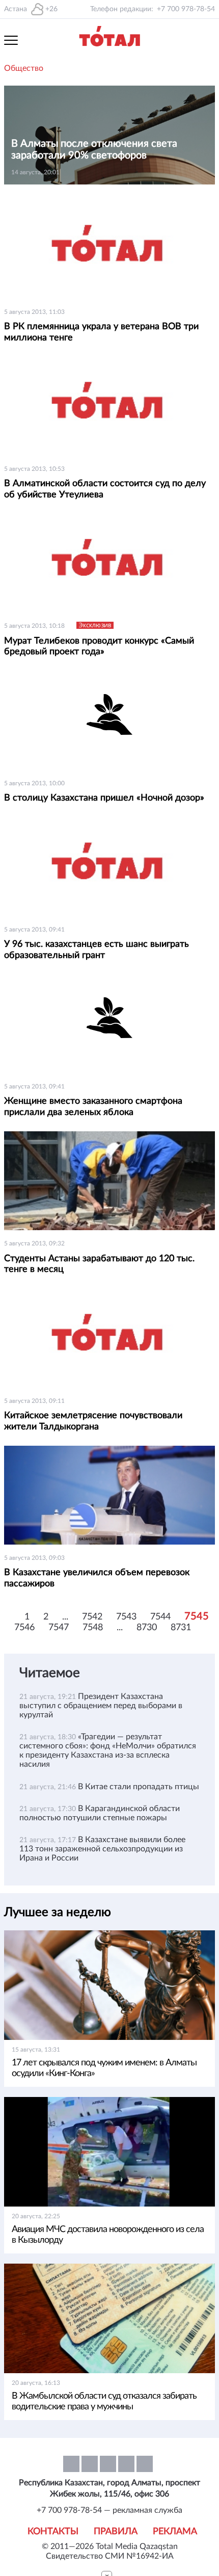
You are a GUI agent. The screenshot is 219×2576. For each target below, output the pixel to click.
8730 (147, 1628)
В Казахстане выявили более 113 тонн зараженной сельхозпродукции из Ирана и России (102, 1849)
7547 (59, 1628)
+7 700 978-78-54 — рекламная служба (109, 2510)
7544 (160, 1617)
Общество (24, 68)
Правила (116, 2532)
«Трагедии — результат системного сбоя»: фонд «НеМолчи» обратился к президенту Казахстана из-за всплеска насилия (108, 1750)
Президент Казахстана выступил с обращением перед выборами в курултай (101, 1706)
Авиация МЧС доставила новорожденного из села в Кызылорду (108, 2235)
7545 (197, 1616)
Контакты (53, 2532)
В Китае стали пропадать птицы (139, 1787)
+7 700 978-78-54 (186, 9)
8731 (181, 1628)
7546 (24, 1628)
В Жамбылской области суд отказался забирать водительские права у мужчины (104, 2401)
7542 (92, 1617)
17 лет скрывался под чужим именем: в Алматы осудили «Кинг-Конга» (104, 2068)
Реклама (175, 2532)
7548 (93, 1628)
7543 (126, 1617)
